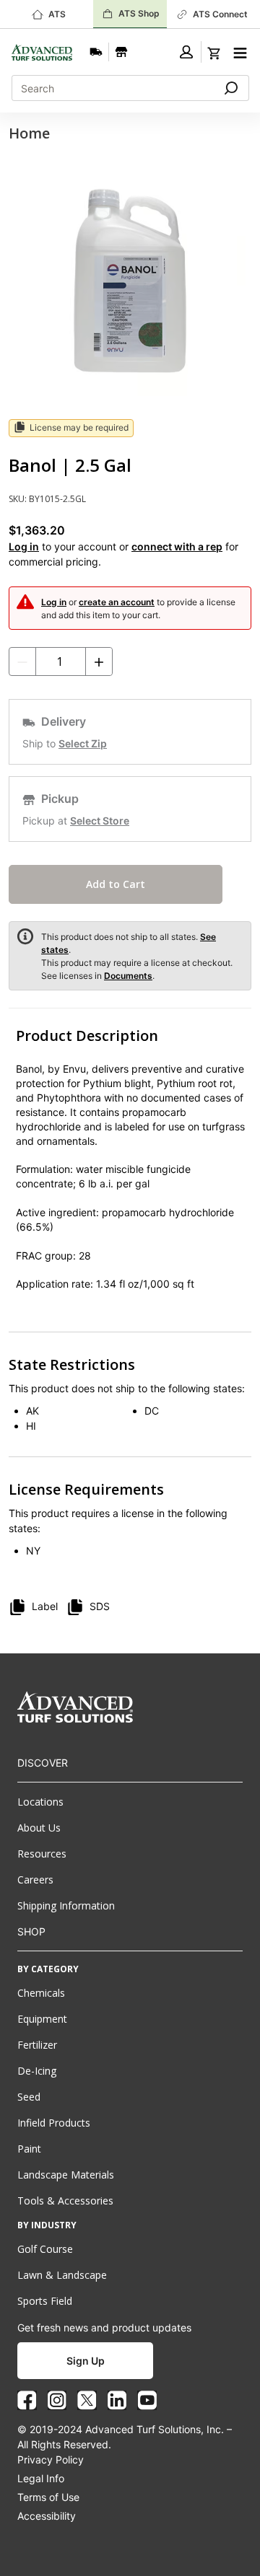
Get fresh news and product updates (104, 2327)
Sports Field (45, 2301)
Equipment (42, 2019)
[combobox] (107, 88)
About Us (39, 1828)
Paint (29, 2149)
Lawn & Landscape (62, 2275)
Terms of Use (48, 2497)
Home (29, 133)
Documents (128, 976)
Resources (42, 1854)
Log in (24, 546)
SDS (100, 1606)
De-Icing (37, 2071)
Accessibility (47, 2516)
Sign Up (86, 2361)
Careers (35, 1880)
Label (45, 1606)
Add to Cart (116, 884)
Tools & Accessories (65, 2201)
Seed (29, 2097)
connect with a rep (177, 546)
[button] (186, 52)
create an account (117, 602)
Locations (40, 1802)
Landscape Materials (66, 2175)
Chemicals (41, 1993)
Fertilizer (37, 2045)
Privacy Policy (51, 2459)
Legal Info (41, 2478)
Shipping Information (66, 1905)
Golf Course (45, 2249)
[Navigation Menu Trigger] (240, 51)
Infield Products (54, 2123)
